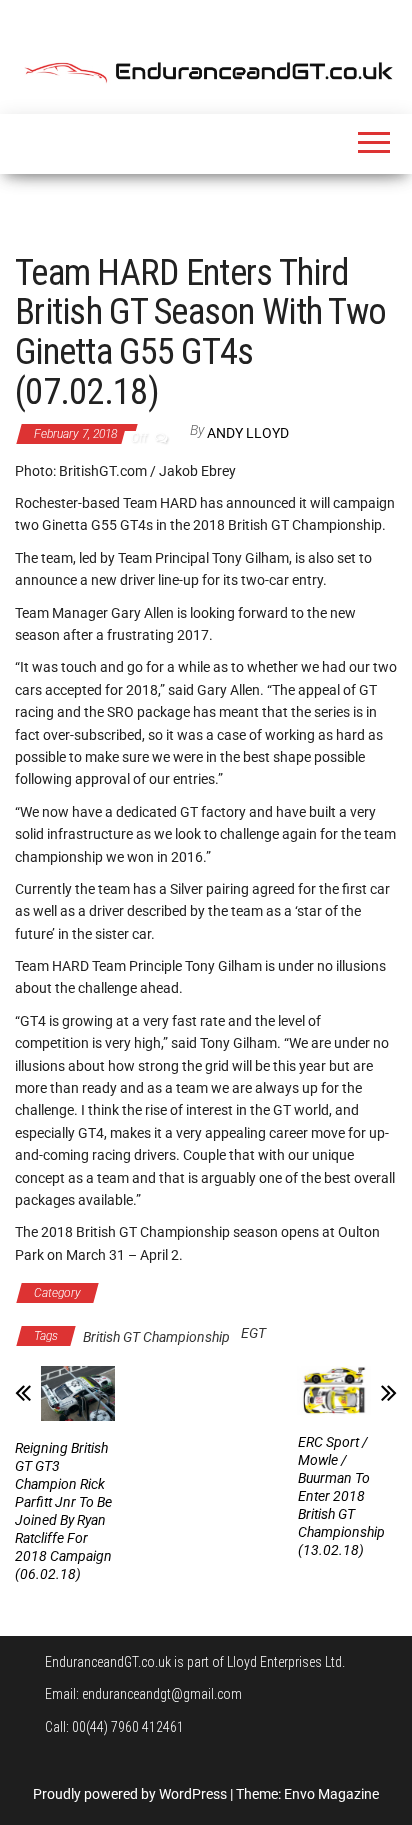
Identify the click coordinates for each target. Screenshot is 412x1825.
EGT (253, 1333)
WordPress (193, 1794)
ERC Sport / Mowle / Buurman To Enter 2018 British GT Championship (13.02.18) (341, 1496)
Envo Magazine (331, 1794)
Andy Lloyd (248, 433)
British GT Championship (188, 1293)
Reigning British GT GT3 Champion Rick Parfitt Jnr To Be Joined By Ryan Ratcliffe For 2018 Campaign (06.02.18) (63, 1511)
